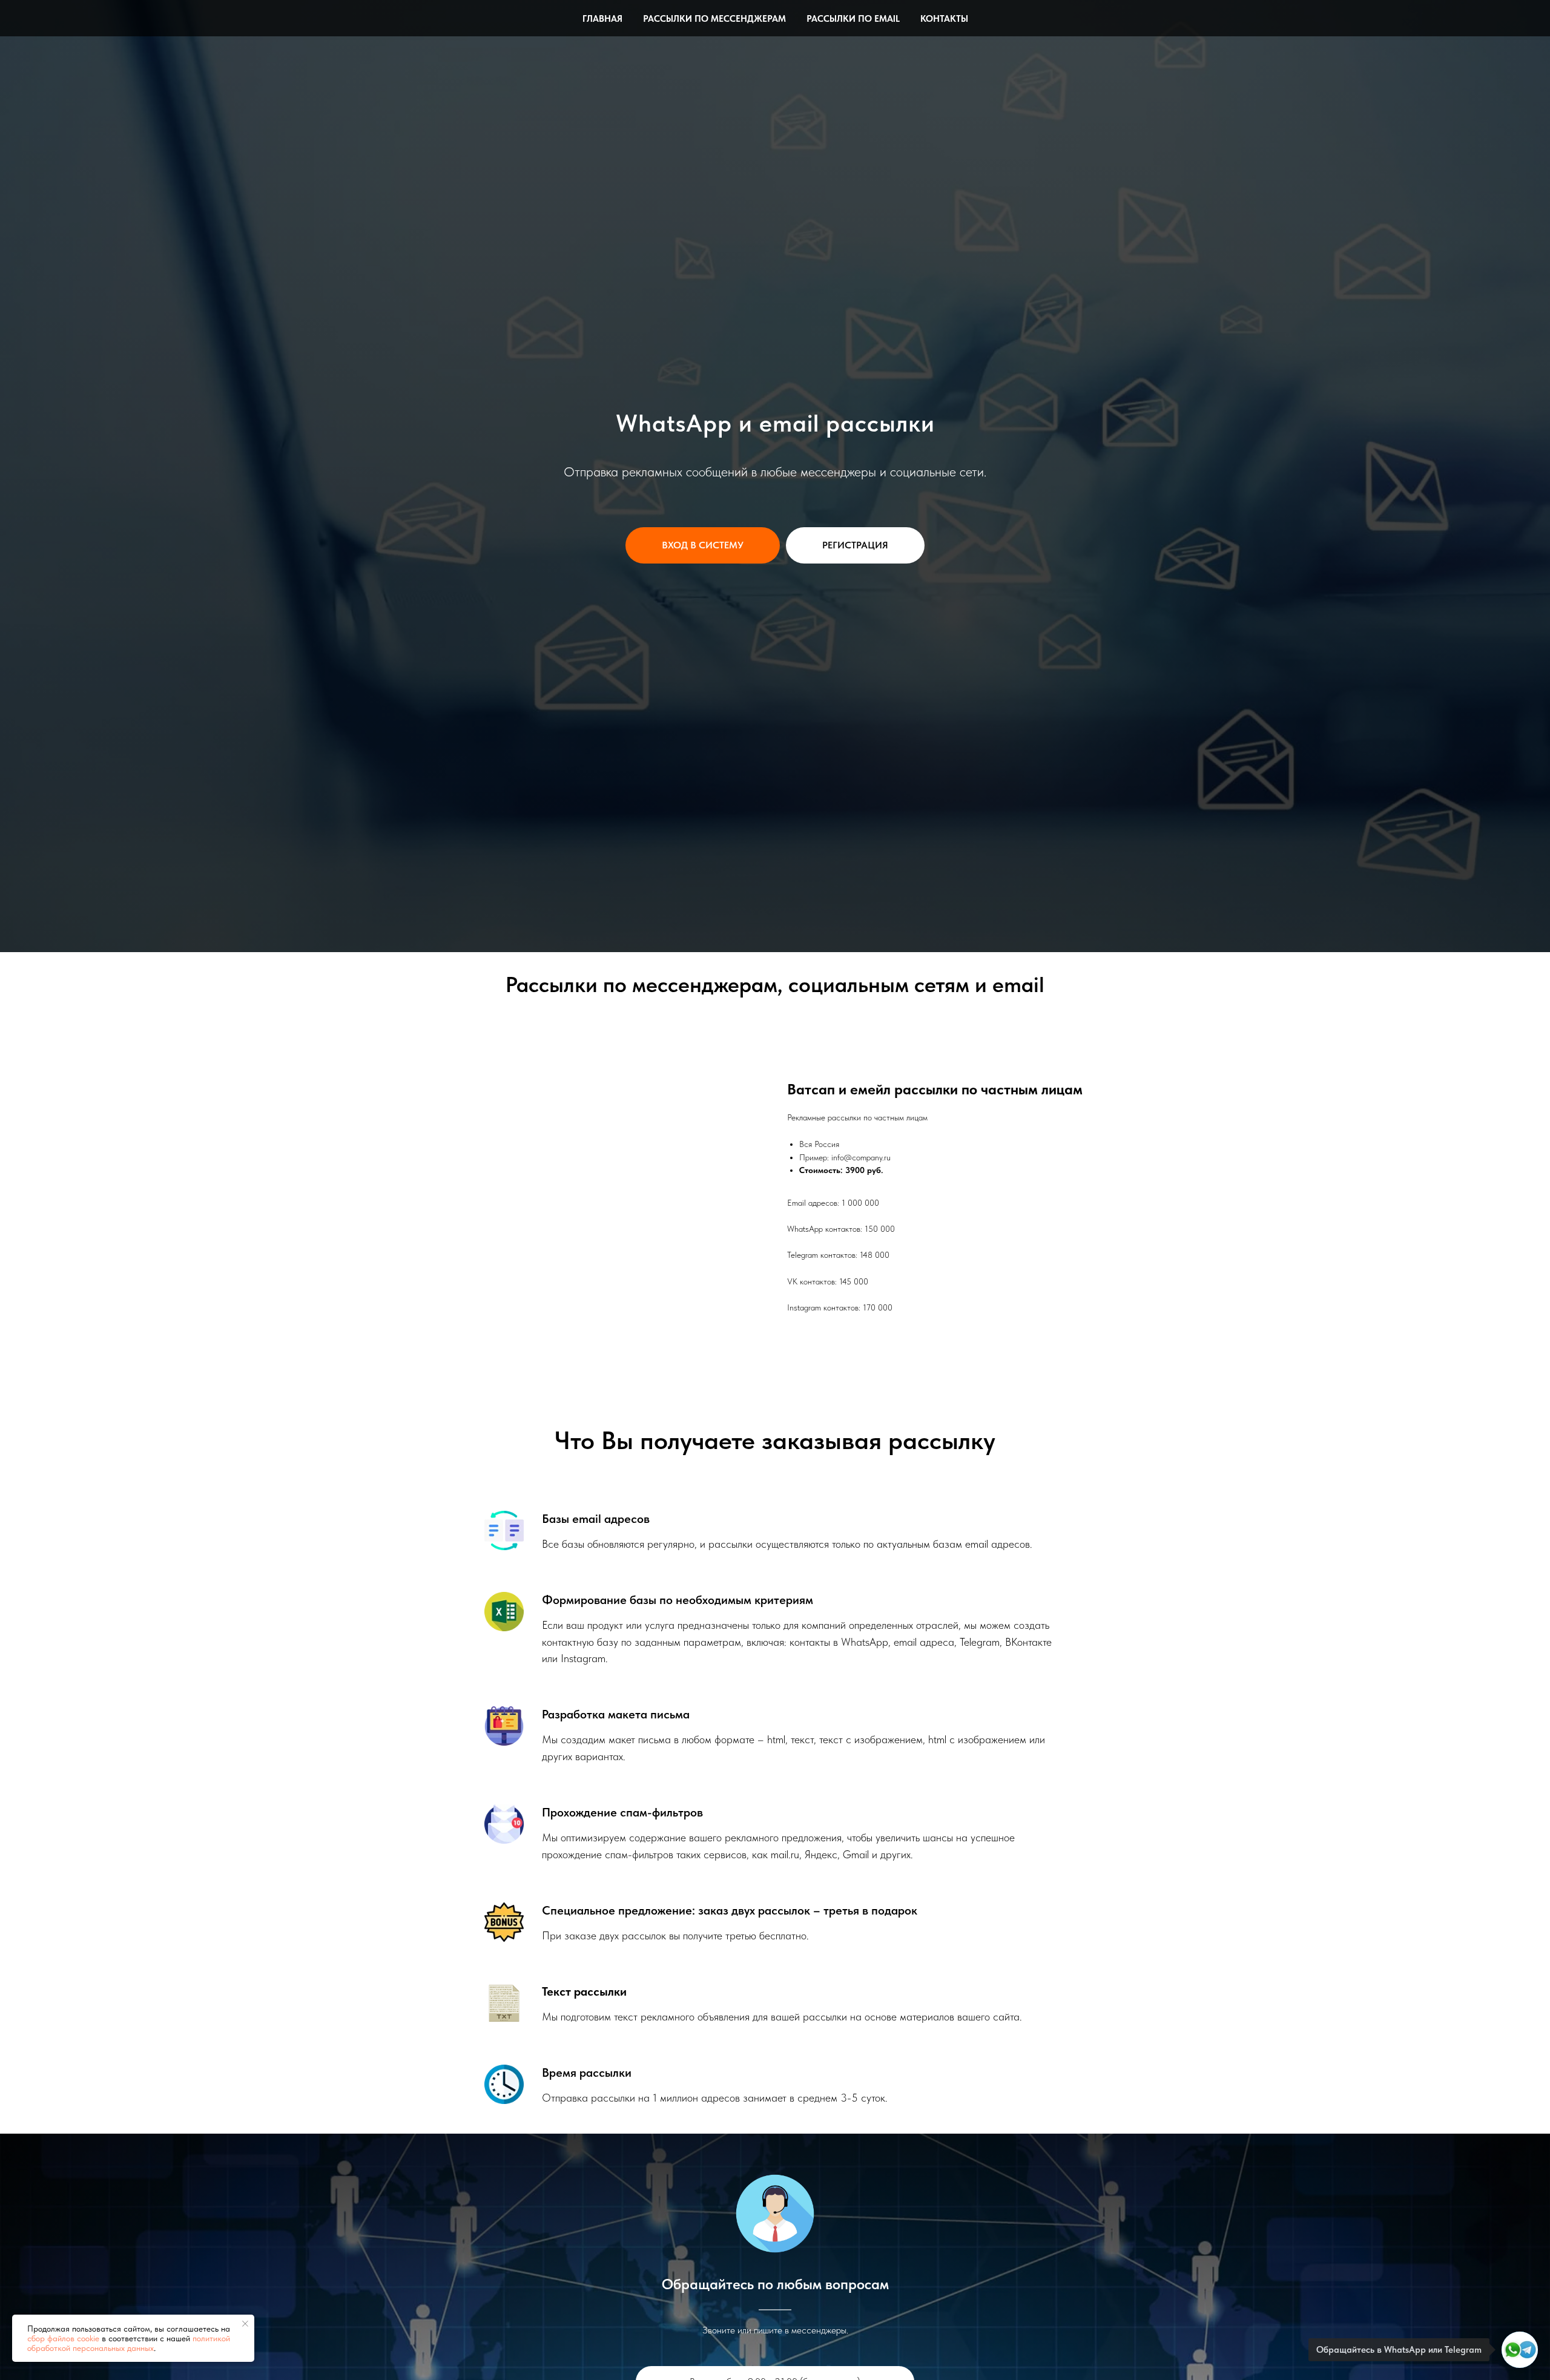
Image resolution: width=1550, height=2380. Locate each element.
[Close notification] (245, 2324)
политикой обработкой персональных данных (129, 2343)
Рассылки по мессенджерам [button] (714, 19)
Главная (602, 19)
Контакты (944, 19)
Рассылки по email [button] (853, 19)
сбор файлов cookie (63, 2338)
